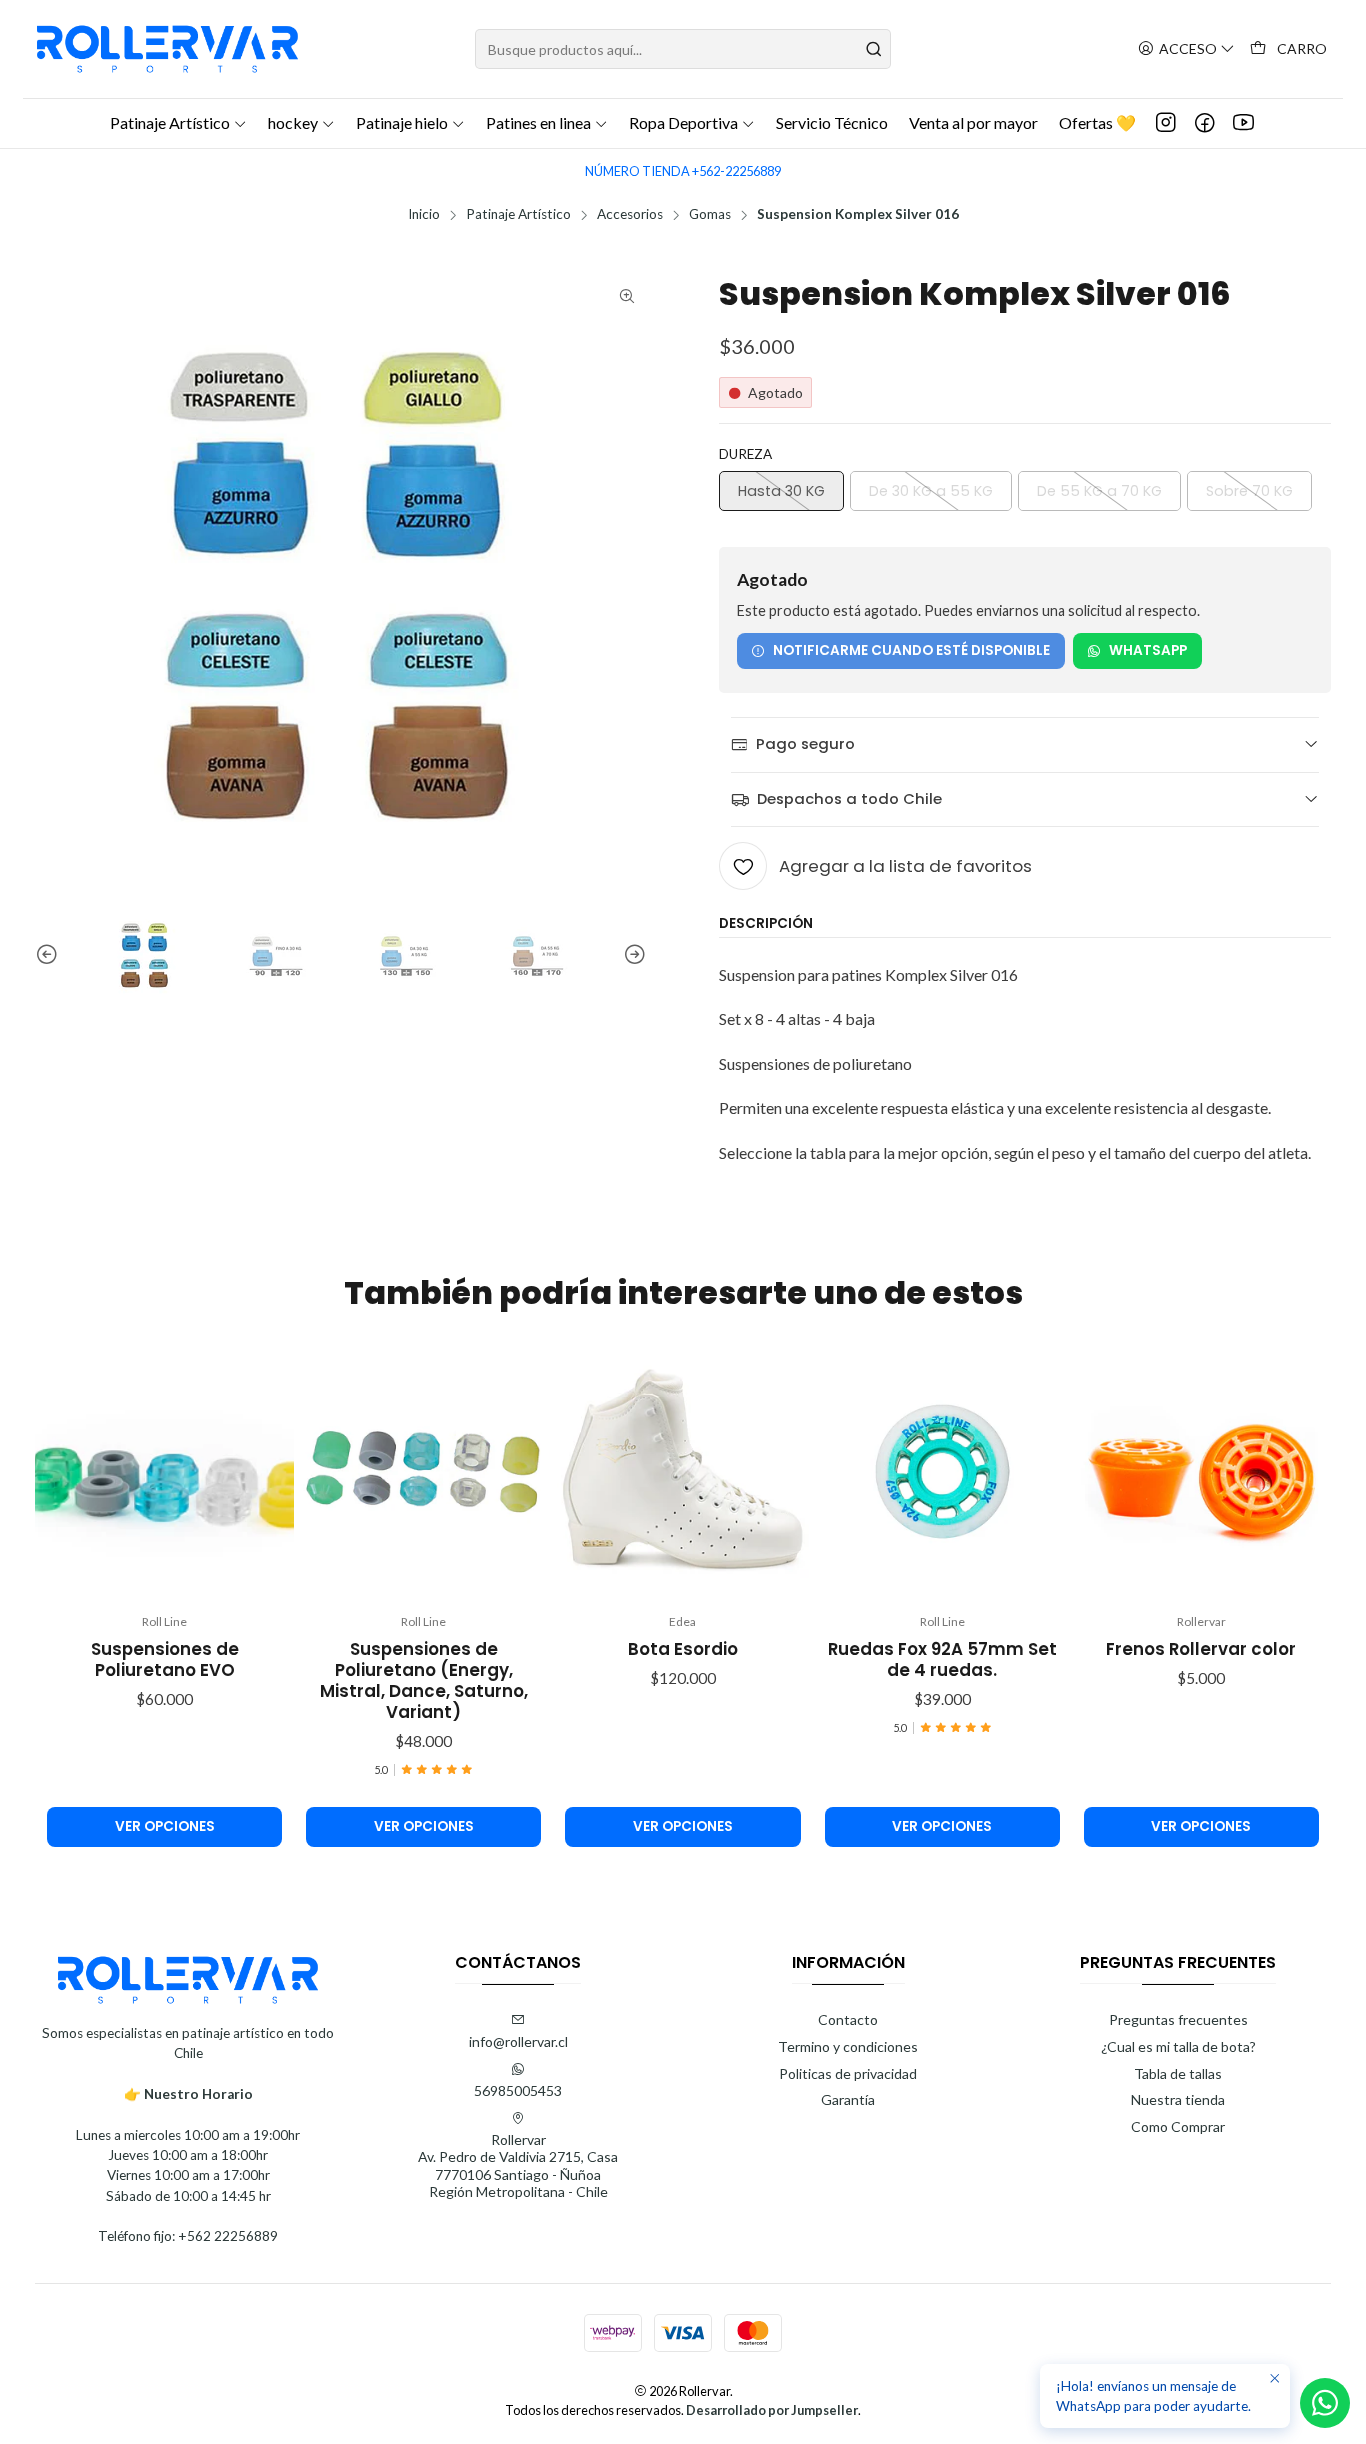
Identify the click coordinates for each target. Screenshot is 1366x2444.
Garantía (848, 2099)
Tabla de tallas (1178, 2073)
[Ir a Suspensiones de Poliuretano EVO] (164, 1471)
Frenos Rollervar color (1201, 1649)
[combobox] (683, 49)
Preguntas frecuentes (1178, 2019)
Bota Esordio (683, 1649)
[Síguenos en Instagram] (1166, 123)
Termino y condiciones (848, 2046)
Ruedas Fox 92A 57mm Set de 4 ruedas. (942, 1660)
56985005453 (518, 2090)
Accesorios (630, 215)
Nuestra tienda (1178, 2099)
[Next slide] (632, 955)
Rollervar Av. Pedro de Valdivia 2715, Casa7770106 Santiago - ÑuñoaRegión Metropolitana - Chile (518, 2166)
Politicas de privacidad (848, 2073)
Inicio (424, 215)
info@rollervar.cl (518, 2041)
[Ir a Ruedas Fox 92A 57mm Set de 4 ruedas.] (942, 1471)
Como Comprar (1178, 2126)
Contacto (848, 2019)
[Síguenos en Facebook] (1205, 123)
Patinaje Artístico (518, 215)
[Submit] (874, 49)
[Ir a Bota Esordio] (682, 1471)
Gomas (710, 215)
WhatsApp (1148, 650)
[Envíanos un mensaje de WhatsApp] (1325, 2403)
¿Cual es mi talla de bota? (1178, 2046)
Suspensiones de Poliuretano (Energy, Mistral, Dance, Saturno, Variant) (424, 1681)
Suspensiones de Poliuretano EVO (165, 1660)
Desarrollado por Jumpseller (772, 2410)
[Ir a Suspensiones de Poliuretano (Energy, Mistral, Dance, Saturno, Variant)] (423, 1471)
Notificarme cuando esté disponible (911, 650)
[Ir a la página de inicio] (167, 49)
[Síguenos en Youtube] (1244, 123)
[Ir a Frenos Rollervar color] (1201, 1471)
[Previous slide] (50, 955)
